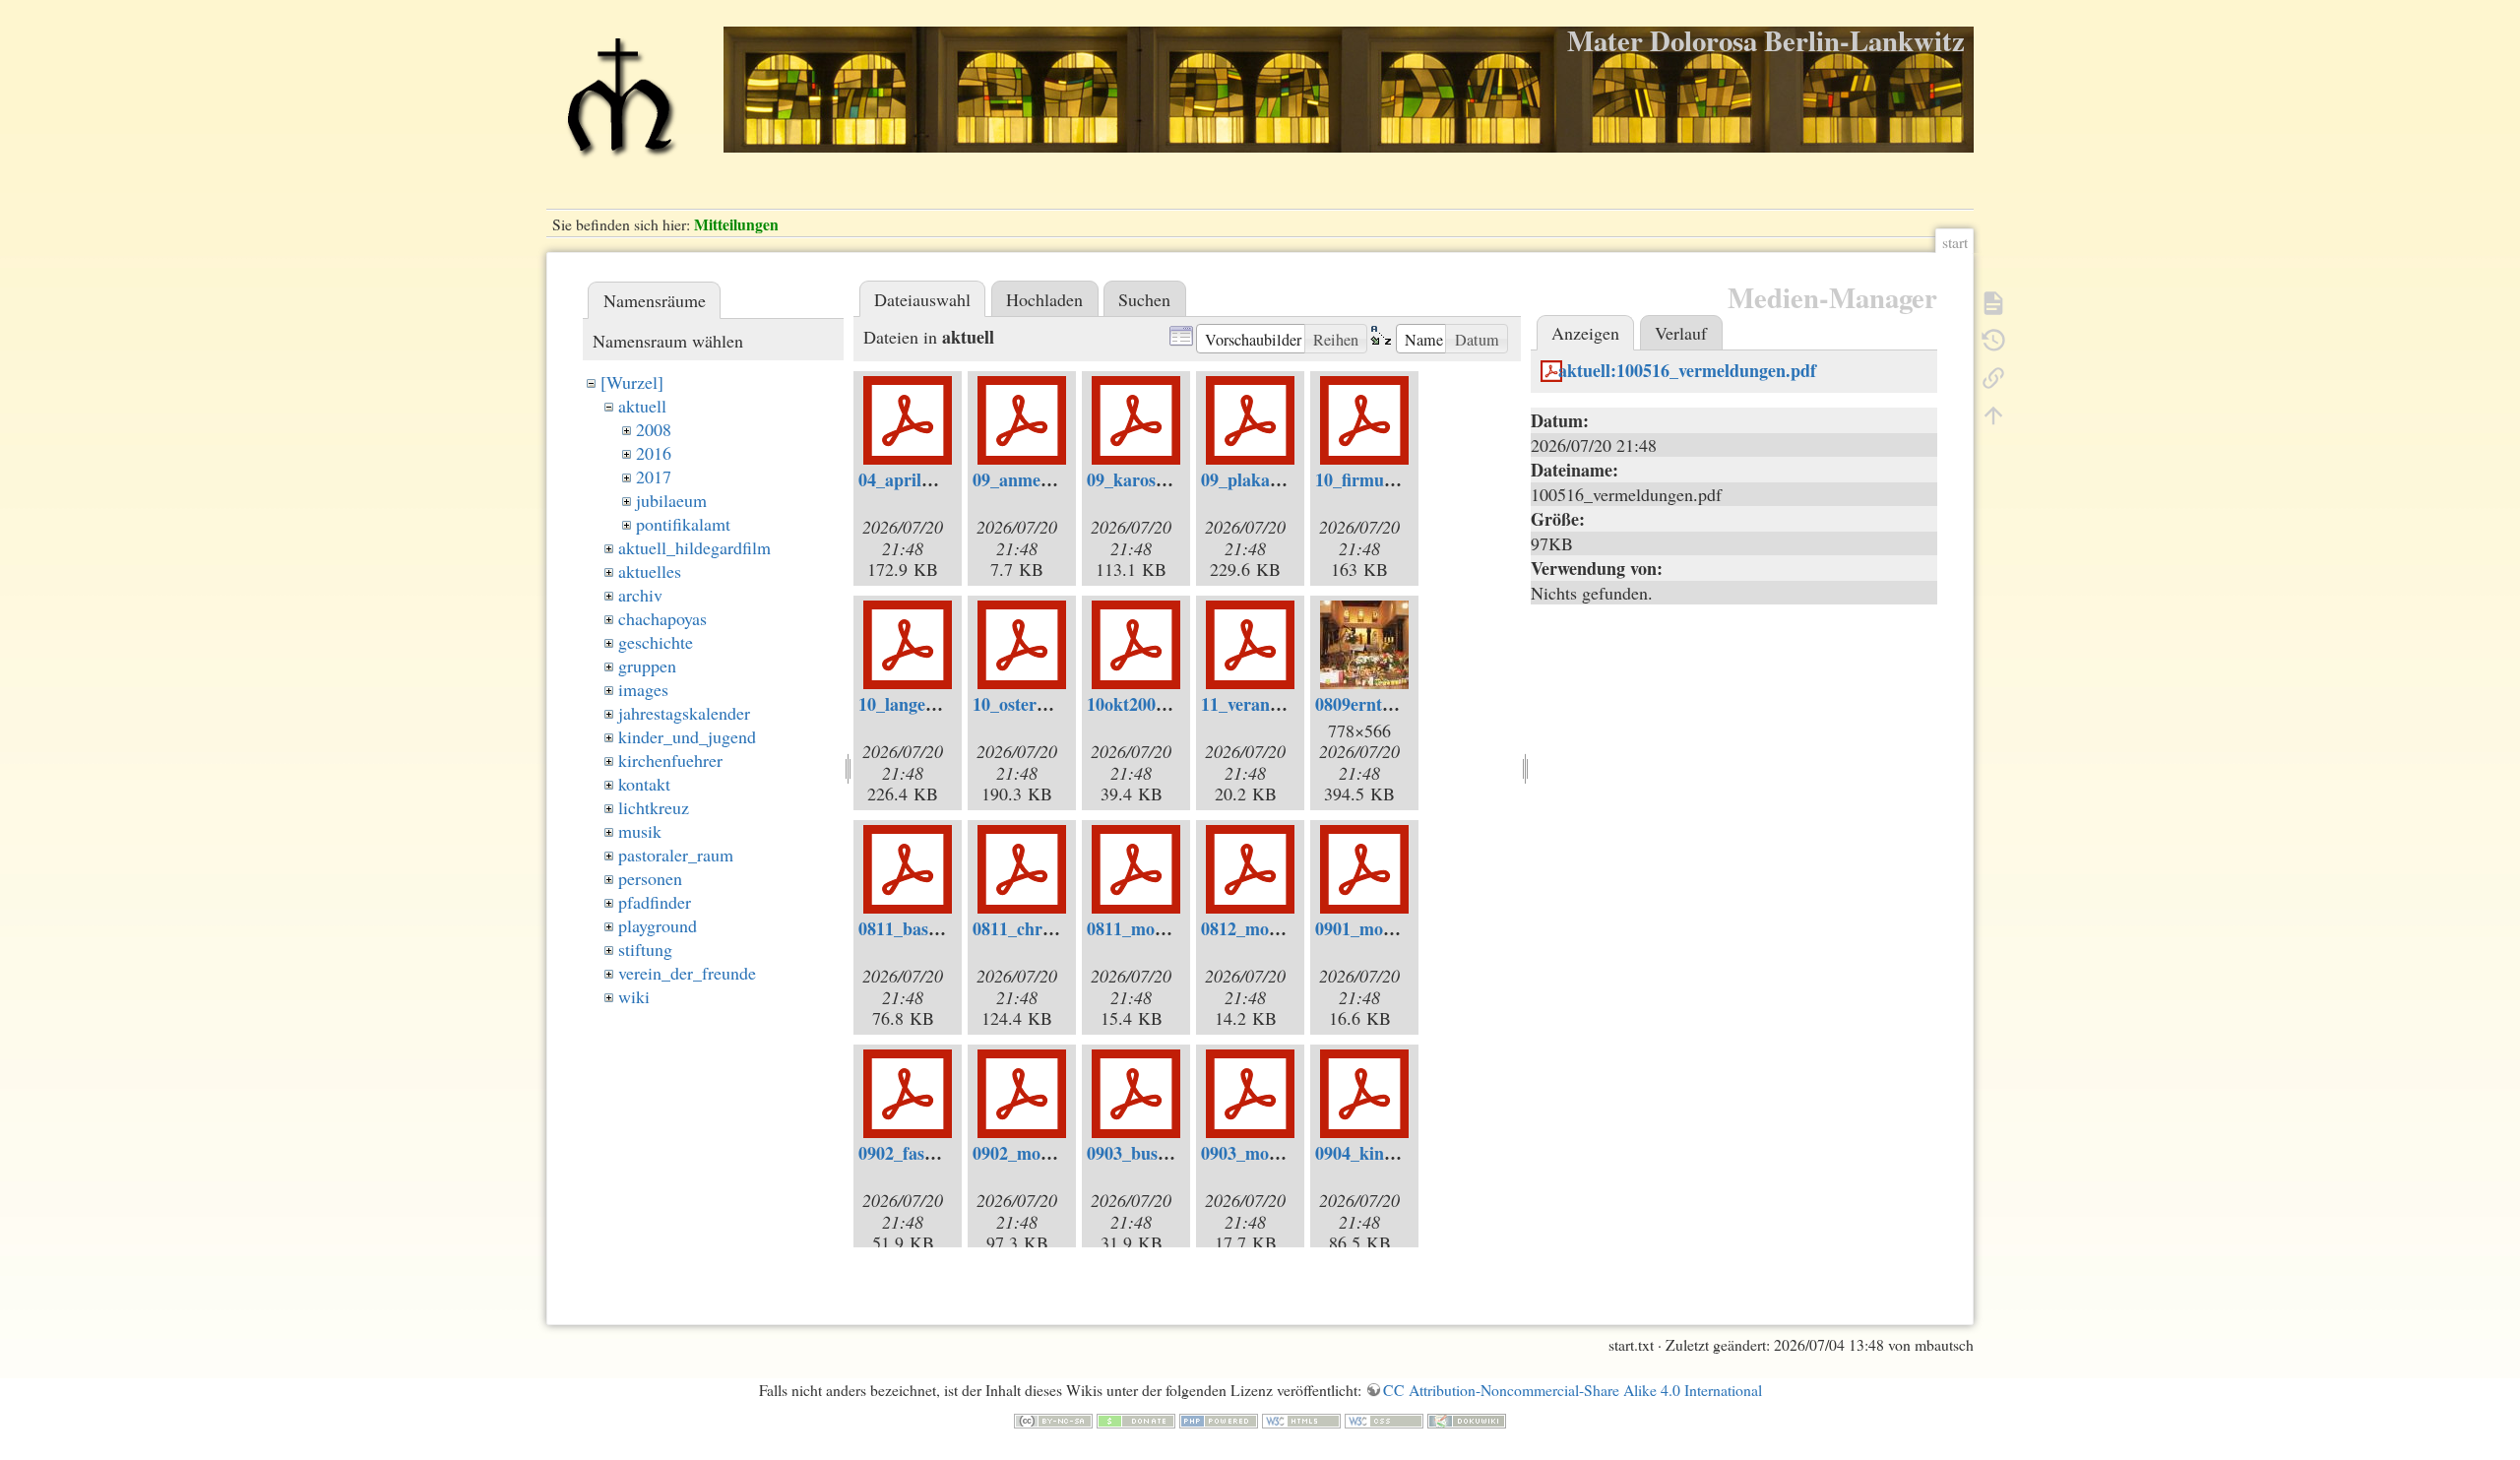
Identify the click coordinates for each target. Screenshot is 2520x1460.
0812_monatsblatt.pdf (1284, 928)
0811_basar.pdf (916, 928)
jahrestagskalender (684, 713)
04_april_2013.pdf (927, 479)
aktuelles (650, 571)
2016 (654, 453)
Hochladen (1044, 299)
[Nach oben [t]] (1993, 413)
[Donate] (1136, 1418)
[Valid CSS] (1384, 1418)
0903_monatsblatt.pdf (1284, 1153)
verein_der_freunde (687, 973)
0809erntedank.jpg (1386, 704)
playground (658, 925)
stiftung (645, 949)
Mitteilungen (736, 224)
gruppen (647, 666)
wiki (634, 996)
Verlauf (1681, 333)
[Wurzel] (632, 382)
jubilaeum (671, 500)
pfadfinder (655, 902)
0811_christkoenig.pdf (1056, 928)
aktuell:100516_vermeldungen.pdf (1687, 370)
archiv (640, 595)
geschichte (656, 642)
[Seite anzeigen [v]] (1993, 301)
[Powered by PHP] (1219, 1418)
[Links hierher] (1993, 376)
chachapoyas (662, 618)
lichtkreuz (654, 807)
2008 (654, 429)
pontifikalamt (683, 524)
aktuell (642, 406)
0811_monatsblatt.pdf (1169, 928)
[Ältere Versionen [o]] (1993, 339)
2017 (654, 476)
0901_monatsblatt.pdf (1398, 928)
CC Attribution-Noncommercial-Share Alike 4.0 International (1573, 1390)
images (643, 689)
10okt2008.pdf (1141, 704)
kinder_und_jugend (687, 736)
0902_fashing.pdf (923, 1153)
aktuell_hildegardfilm (694, 547)
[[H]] (620, 106)
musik (640, 831)
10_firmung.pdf (1374, 479)
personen (650, 878)
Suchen (1144, 299)
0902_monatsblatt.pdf (1055, 1153)
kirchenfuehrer (670, 760)
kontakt (644, 784)
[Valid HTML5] (1301, 1418)
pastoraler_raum (676, 855)
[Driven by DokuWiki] (1467, 1418)
